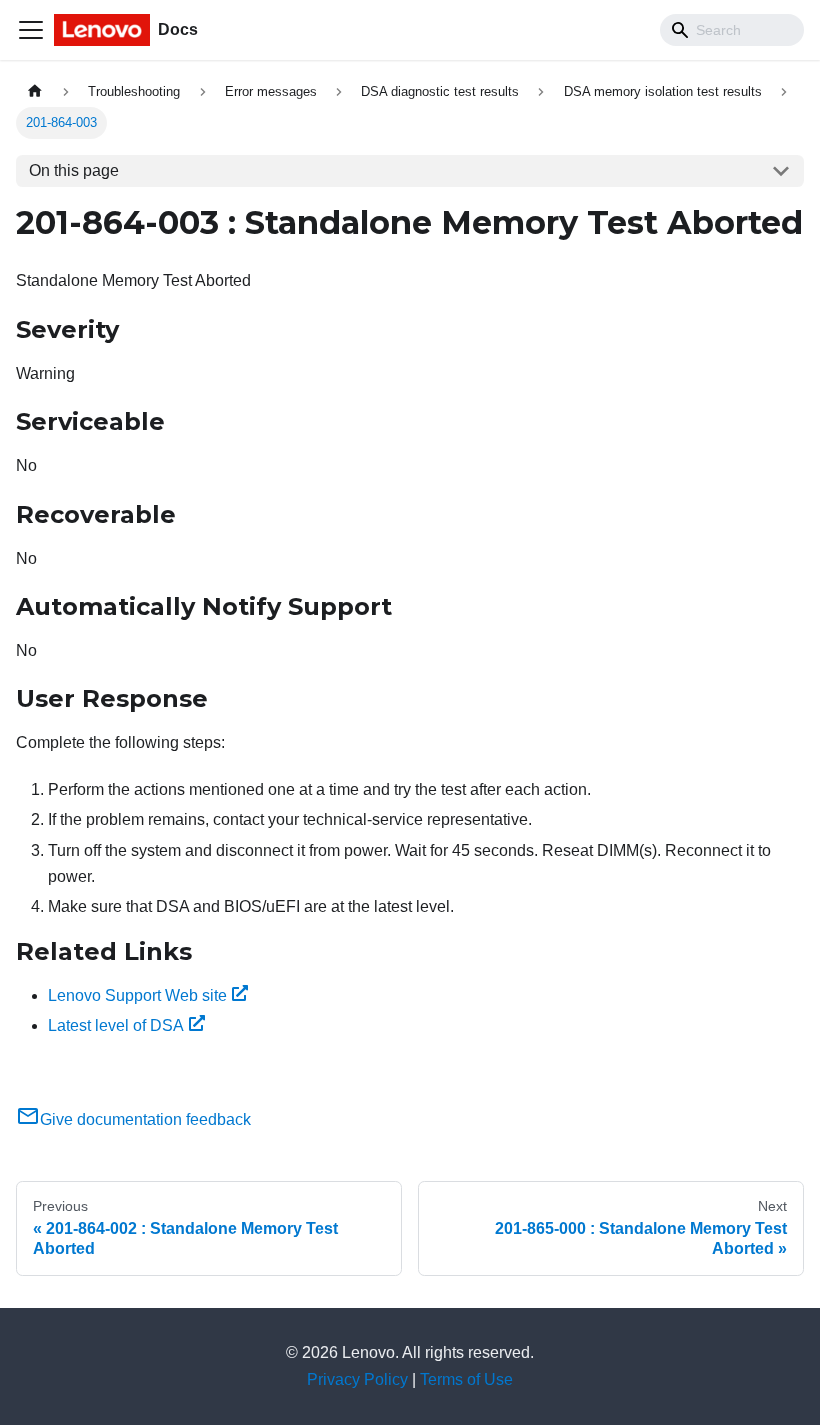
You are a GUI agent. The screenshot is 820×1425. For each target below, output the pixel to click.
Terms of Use (466, 1379)
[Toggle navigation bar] (31, 30)
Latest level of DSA (116, 1025)
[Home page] (35, 91)
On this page (74, 170)
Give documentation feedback (145, 1119)
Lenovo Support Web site (137, 995)
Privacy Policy (357, 1379)
